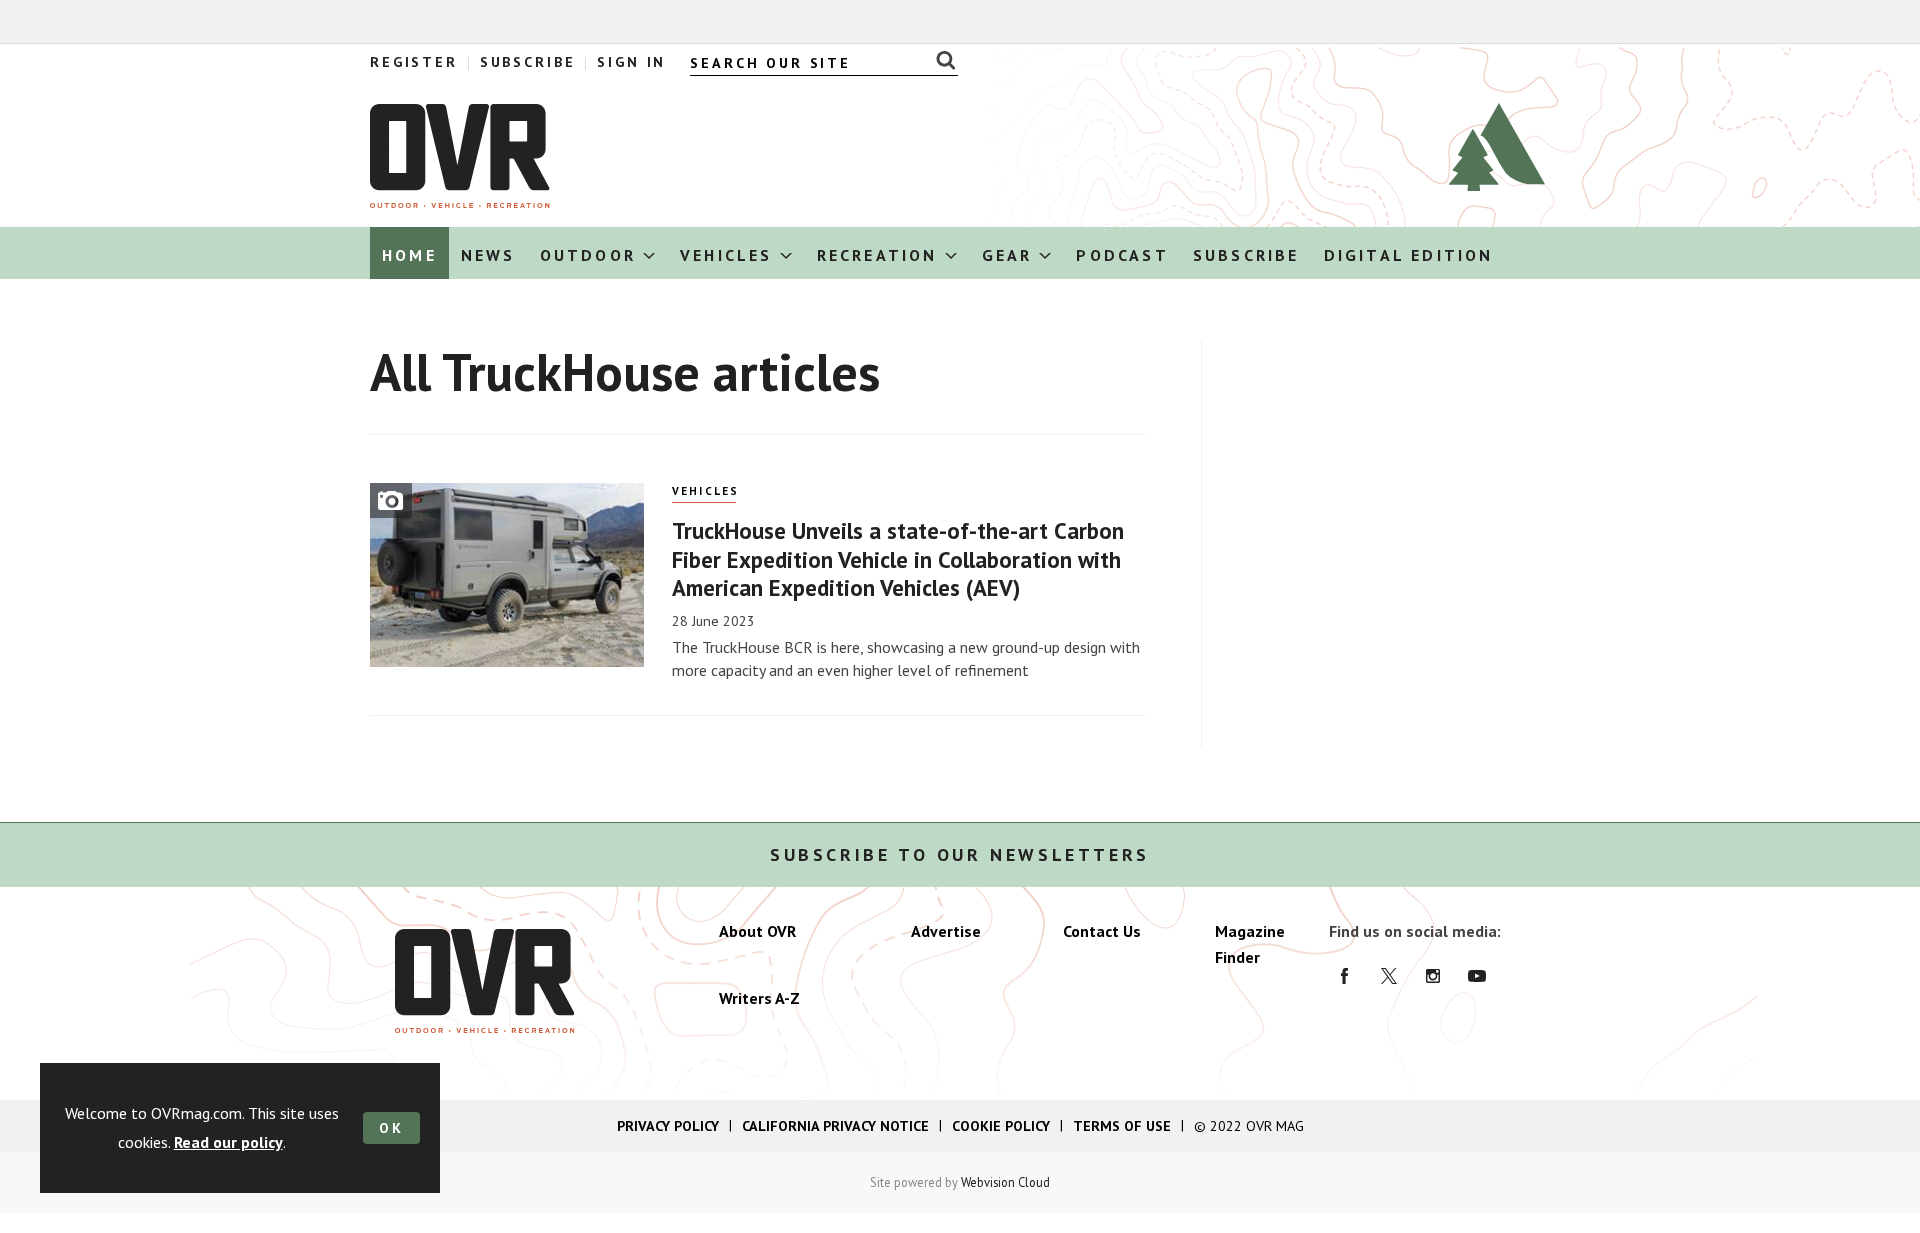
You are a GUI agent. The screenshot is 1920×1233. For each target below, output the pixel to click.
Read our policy (228, 1142)
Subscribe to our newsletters (960, 855)
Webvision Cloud (1005, 1182)
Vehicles (706, 491)
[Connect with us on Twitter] (1389, 976)
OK (391, 1128)
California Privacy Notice (835, 1126)
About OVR (757, 931)
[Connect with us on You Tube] (1477, 976)
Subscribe (528, 62)
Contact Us (1102, 931)
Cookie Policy (1001, 1126)
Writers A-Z (759, 998)
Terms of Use (1122, 1126)
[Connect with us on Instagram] (1433, 976)
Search (940, 60)
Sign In (631, 62)
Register (414, 62)
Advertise (946, 931)
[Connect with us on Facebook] (1345, 976)
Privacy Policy (668, 1126)
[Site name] (460, 202)
